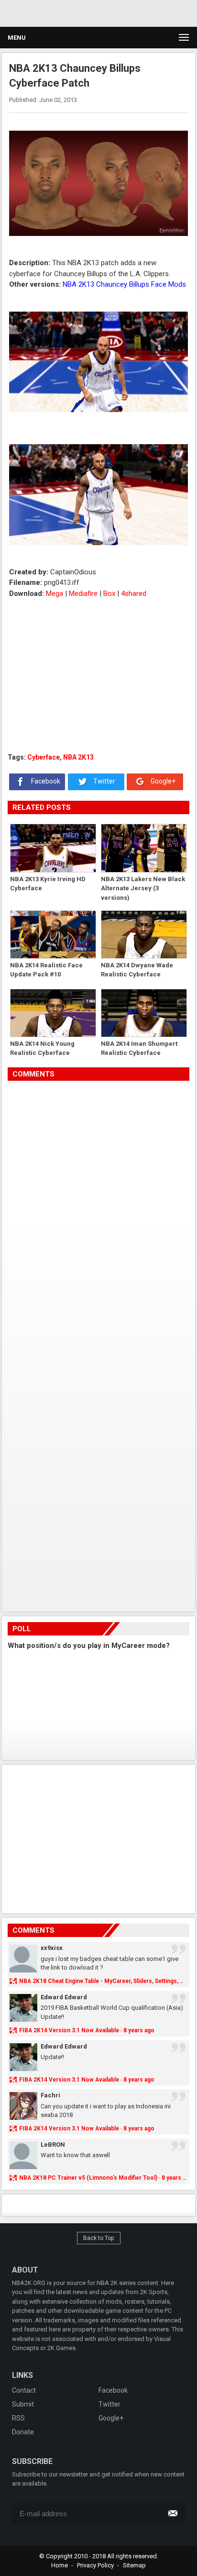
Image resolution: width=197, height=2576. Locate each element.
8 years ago (139, 2030)
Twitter (104, 781)
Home (60, 2565)
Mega (55, 594)
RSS (18, 2418)
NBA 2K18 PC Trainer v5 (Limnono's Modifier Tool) (88, 2178)
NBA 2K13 (78, 757)
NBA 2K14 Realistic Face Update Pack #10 (46, 970)
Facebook (45, 781)
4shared (134, 594)
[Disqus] (98, 1215)
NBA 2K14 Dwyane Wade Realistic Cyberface (137, 970)
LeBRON (53, 2145)
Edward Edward (64, 1997)
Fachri (50, 2095)
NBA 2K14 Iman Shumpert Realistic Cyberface (139, 1048)
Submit (23, 2404)
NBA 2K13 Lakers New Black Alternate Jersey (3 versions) (143, 888)
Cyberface (44, 757)
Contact (24, 2390)
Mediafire (83, 594)
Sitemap (134, 2565)
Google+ (162, 781)
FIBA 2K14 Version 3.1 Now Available (69, 2030)
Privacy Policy (95, 2565)
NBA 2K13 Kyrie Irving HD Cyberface (48, 884)
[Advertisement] (91, 12)
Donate (23, 2432)
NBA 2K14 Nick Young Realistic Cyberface (42, 1048)
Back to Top (99, 2238)
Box (109, 594)
